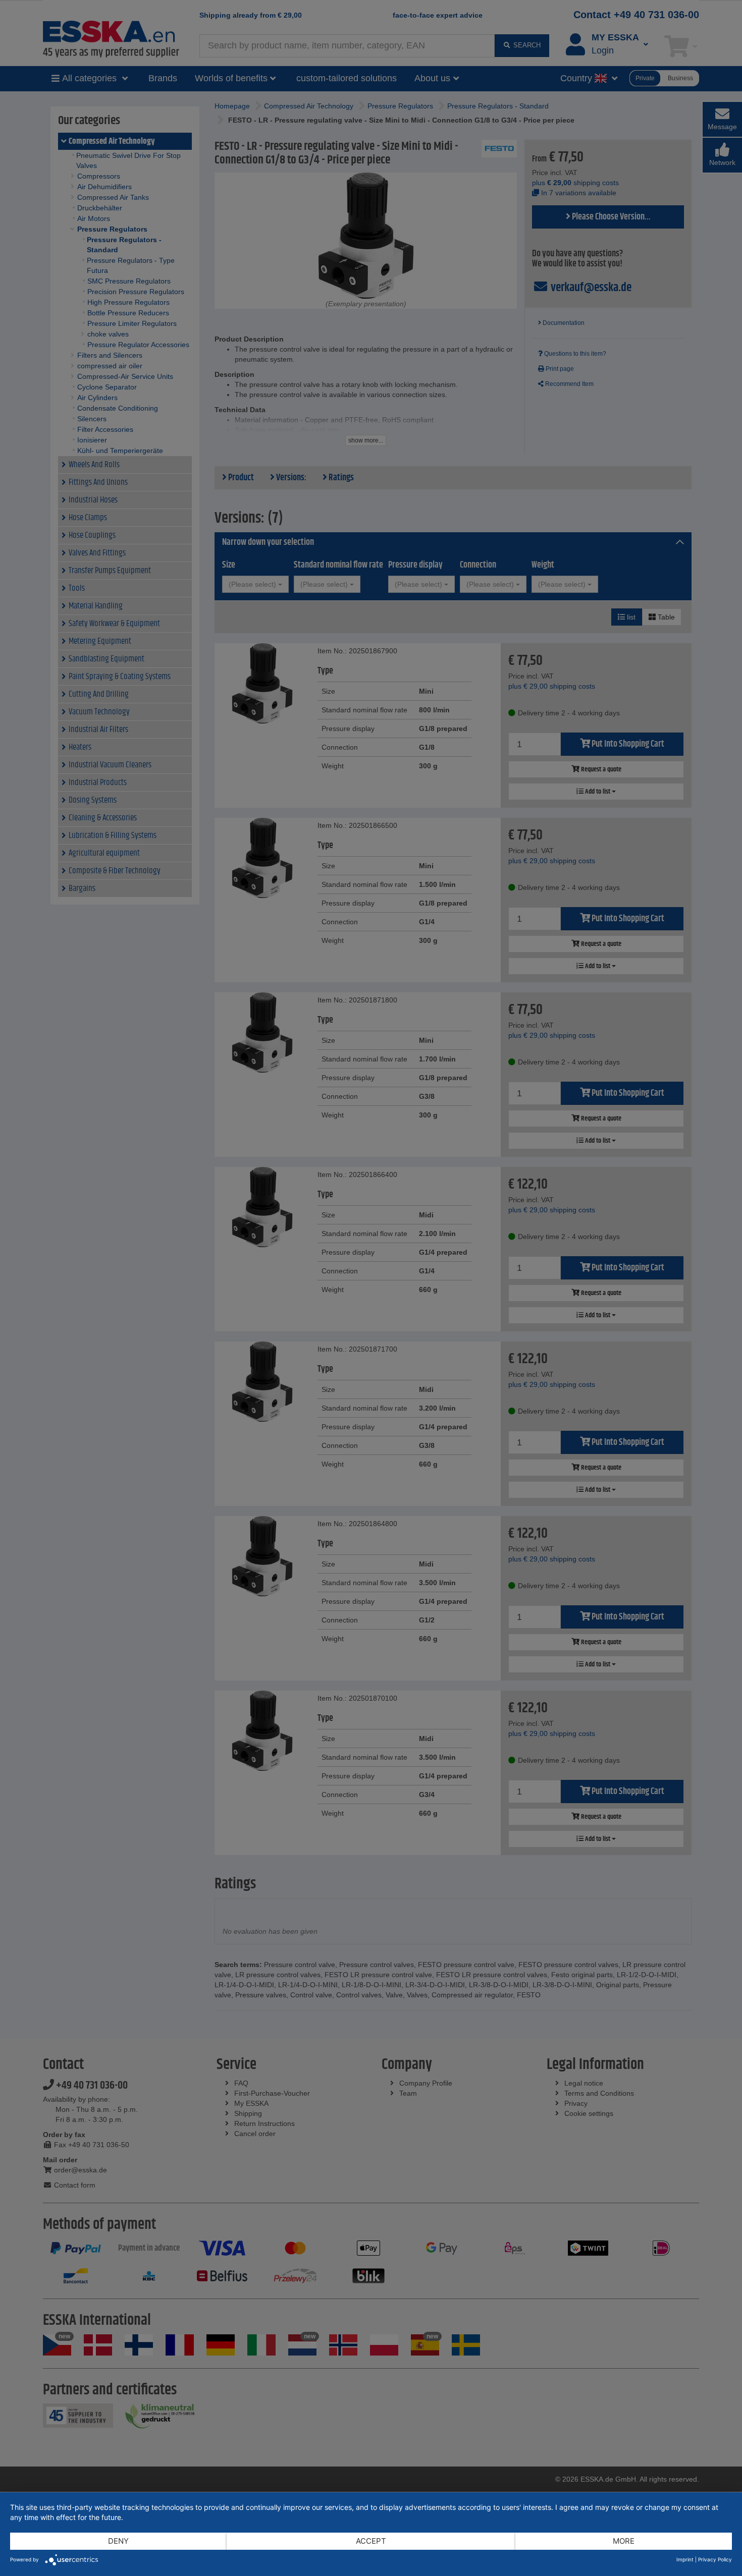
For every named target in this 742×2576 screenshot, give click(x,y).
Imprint (685, 2559)
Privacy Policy (715, 2559)
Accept (371, 2541)
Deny (118, 2541)
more (624, 2541)
